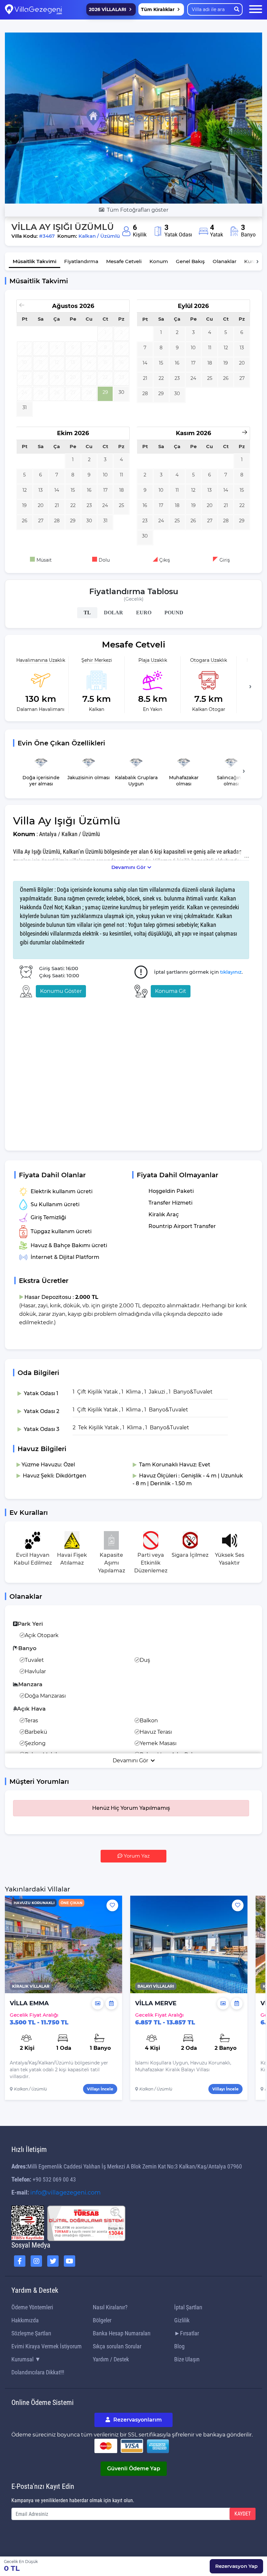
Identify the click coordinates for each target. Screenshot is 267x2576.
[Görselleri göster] (98, 2004)
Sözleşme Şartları (31, 2333)
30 (121, 392)
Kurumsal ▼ (26, 2359)
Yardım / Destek (111, 2359)
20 (242, 363)
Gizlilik (182, 2320)
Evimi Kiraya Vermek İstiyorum (47, 2346)
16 (177, 363)
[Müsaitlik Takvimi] (111, 2004)
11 (210, 348)
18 (210, 363)
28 (145, 394)
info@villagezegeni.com (65, 2193)
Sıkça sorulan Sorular (117, 2346)
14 (145, 363)
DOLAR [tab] (113, 613)
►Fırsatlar (187, 2333)
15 (161, 363)
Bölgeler (102, 2320)
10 (193, 348)
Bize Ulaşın (187, 2359)
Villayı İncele (100, 2089)
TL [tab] (87, 613)
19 (226, 363)
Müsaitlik (35, 261)
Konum (159, 261)
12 (226, 348)
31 (25, 407)
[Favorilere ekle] (112, 1905)
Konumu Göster (61, 991)
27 (242, 378)
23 (177, 378)
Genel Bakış (190, 261)
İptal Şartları (188, 2307)
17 (193, 363)
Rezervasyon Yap (236, 2566)
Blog (179, 2346)
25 (210, 378)
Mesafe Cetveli (124, 261)
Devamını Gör (128, 867)
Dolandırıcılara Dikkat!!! (38, 2372)
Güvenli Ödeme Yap (134, 2469)
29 (105, 392)
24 (193, 378)
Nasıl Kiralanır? (110, 2307)
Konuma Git (171, 991)
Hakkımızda (25, 2320)
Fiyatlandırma (81, 261)
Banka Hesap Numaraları (122, 2333)
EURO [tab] (144, 613)
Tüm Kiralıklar (158, 9)
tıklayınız (231, 972)
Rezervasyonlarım (137, 2420)
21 (145, 378)
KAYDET (243, 2514)
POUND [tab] (174, 613)
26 (226, 378)
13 (242, 348)
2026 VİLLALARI (108, 9)
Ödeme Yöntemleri (32, 2307)
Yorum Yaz (136, 1856)
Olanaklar (225, 261)
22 (161, 378)
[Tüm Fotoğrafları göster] (133, 118)
